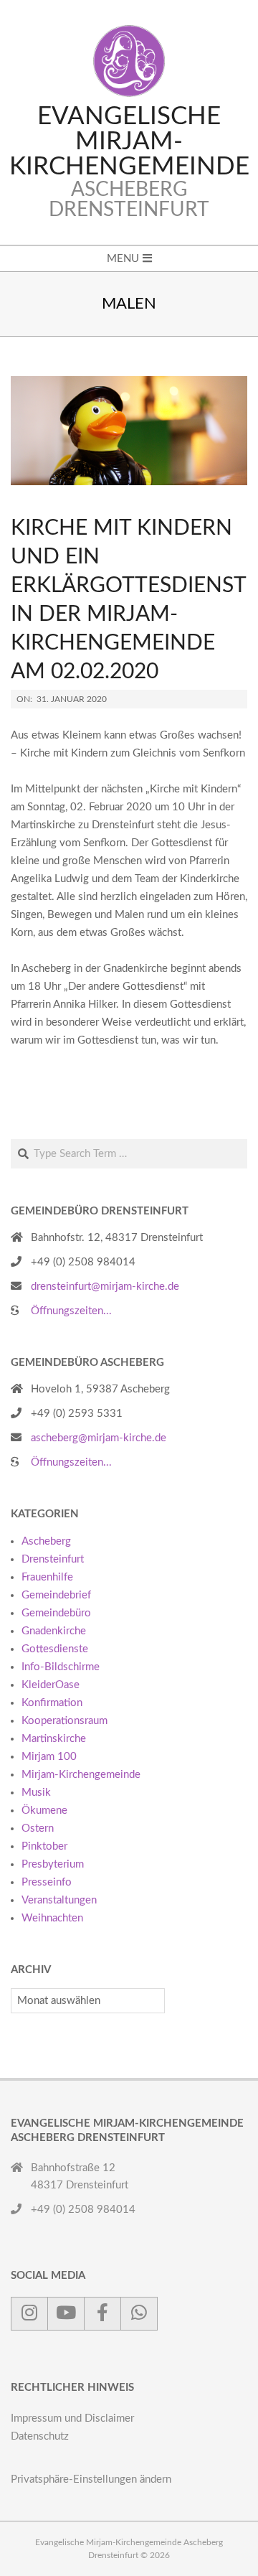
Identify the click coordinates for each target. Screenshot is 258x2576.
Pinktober (44, 1846)
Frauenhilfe (47, 1577)
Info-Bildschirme (61, 1667)
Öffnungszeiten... (71, 1311)
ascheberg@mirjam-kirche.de (99, 1438)
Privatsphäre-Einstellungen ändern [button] (91, 2479)
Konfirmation (52, 1703)
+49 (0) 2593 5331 (77, 1414)
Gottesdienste (55, 1649)
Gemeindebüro (56, 1613)
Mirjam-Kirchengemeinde (81, 1775)
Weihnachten (52, 1918)
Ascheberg (46, 1541)
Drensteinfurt (53, 1559)
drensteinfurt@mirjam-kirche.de (105, 1287)
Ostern (38, 1828)
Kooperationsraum (64, 1721)
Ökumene (44, 1811)
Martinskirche (54, 1739)
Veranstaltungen (59, 1900)
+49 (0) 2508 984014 (83, 1262)
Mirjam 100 (49, 1757)
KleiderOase (51, 1685)
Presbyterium (53, 1864)
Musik (36, 1793)
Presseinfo (47, 1882)
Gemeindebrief (56, 1595)
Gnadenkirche (54, 1631)
